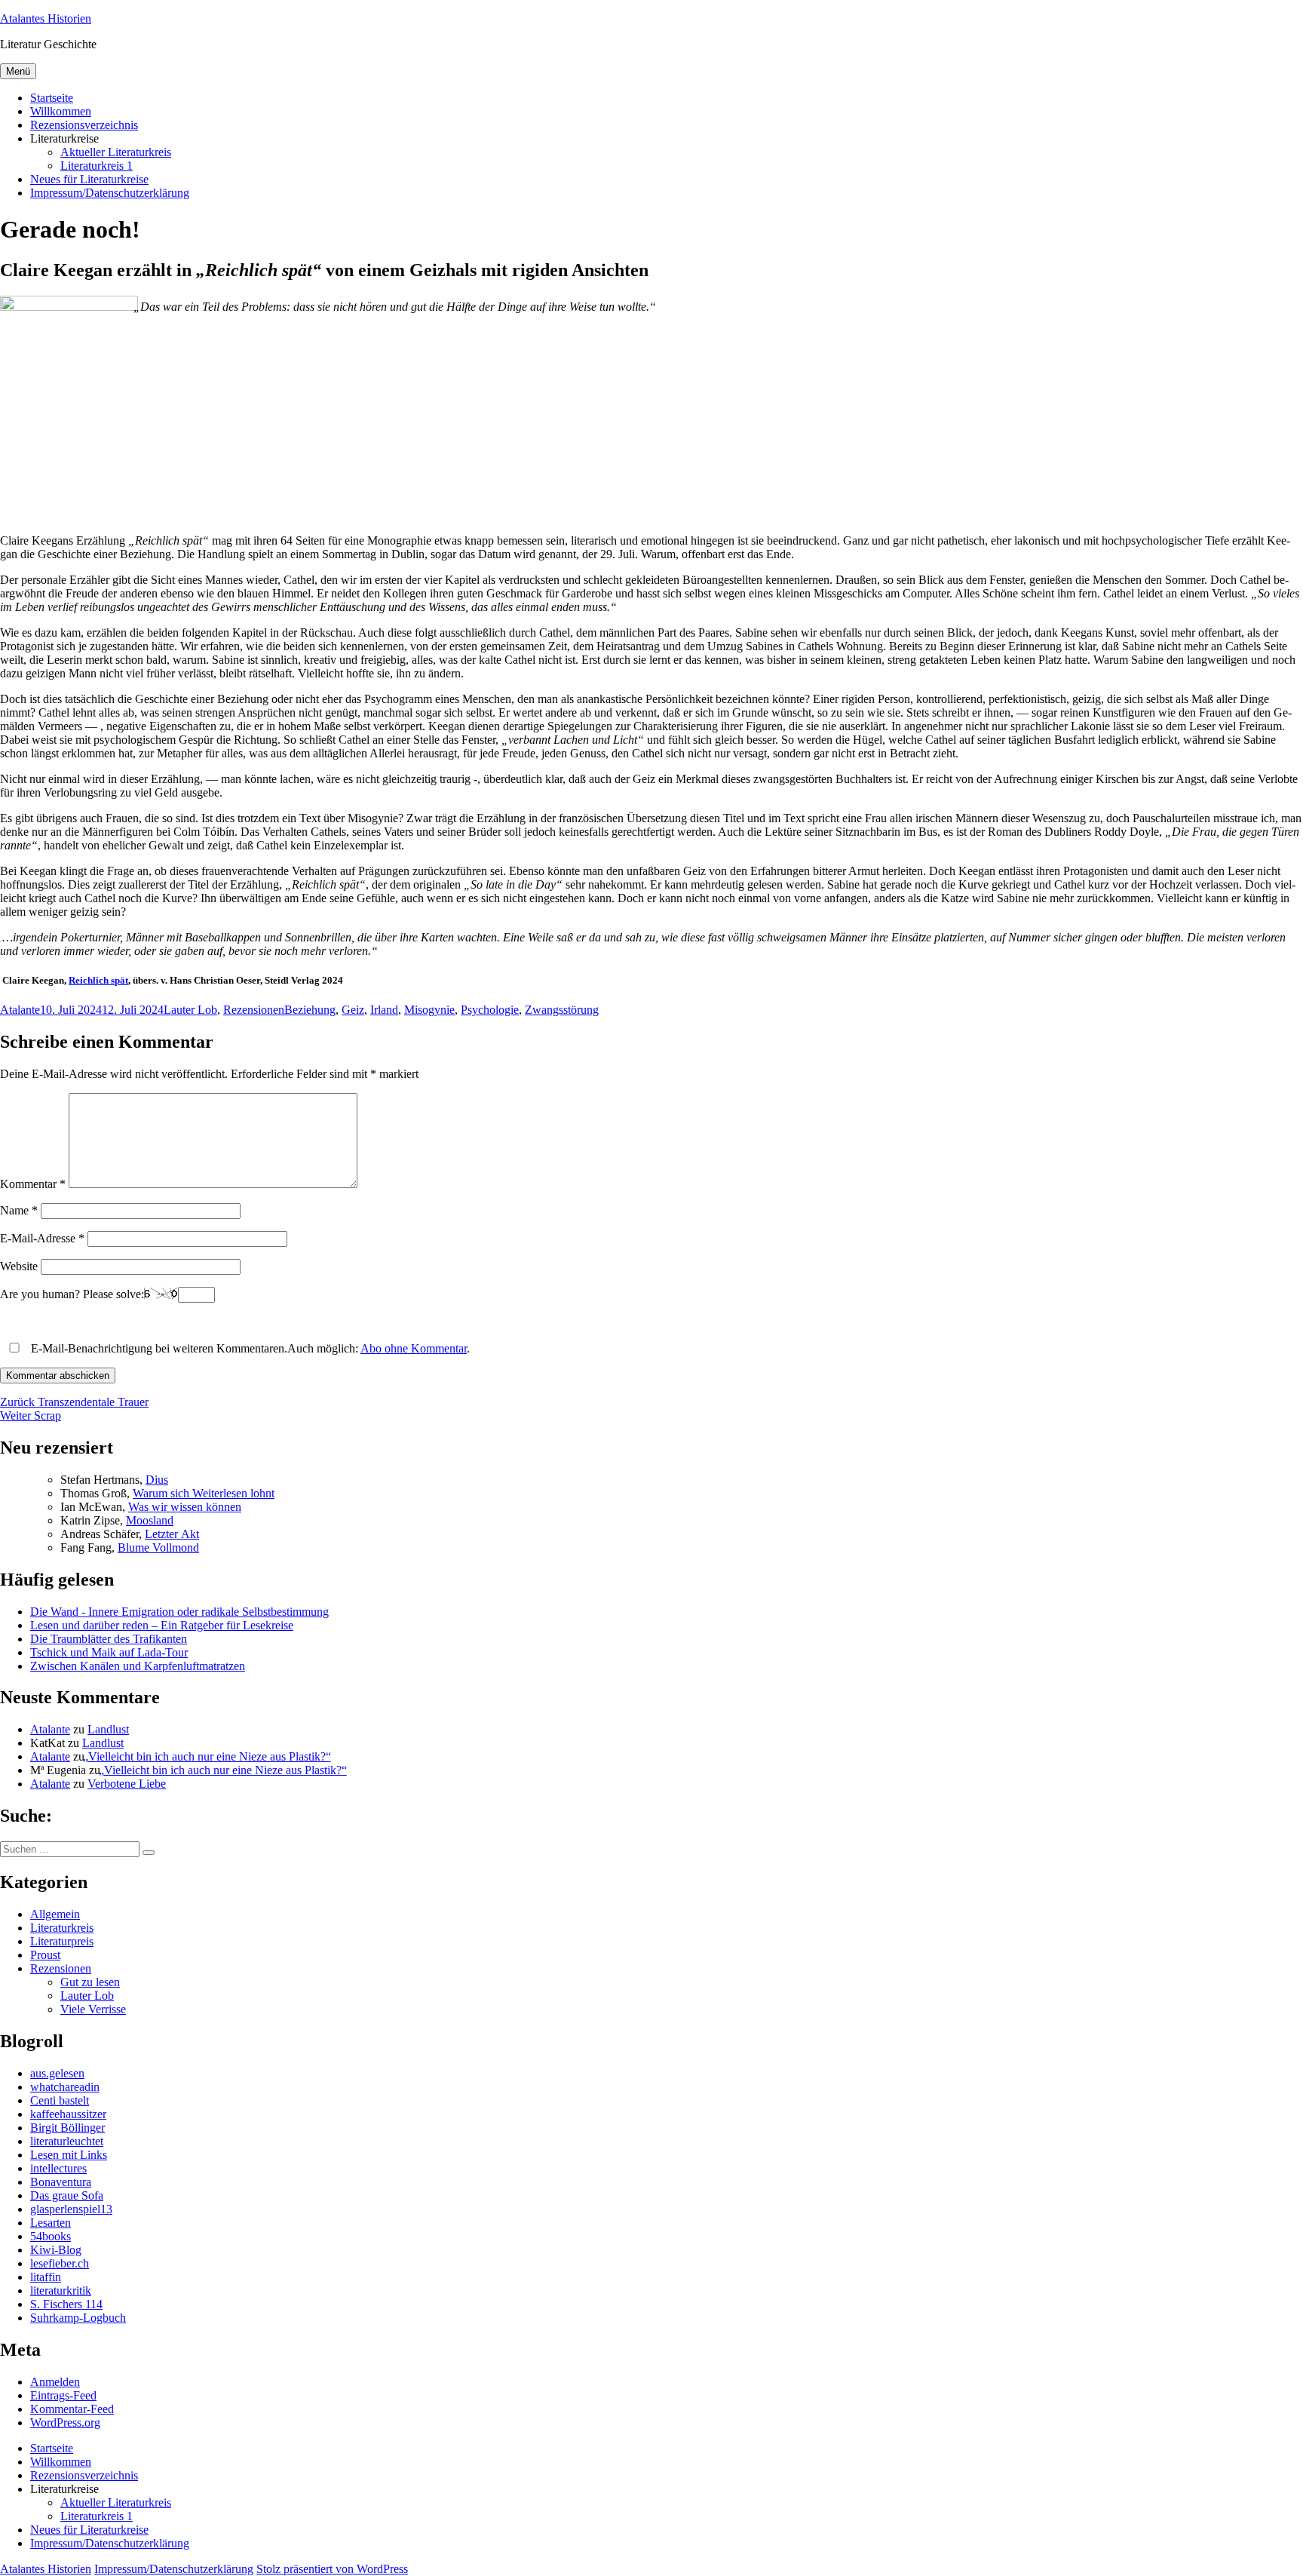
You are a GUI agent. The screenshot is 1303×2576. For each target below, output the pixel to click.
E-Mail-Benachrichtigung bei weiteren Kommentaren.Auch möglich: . (249, 1348)
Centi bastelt (60, 2100)
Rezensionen (254, 1010)
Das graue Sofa (67, 2195)
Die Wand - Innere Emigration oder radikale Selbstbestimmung (179, 1612)
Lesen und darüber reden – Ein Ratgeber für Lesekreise (162, 1625)
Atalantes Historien (46, 18)
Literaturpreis (62, 1941)
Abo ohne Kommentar (414, 1348)
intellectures (58, 2168)
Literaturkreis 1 (97, 166)
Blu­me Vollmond (158, 1547)
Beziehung (310, 1010)
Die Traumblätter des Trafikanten (109, 1639)
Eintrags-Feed (63, 2395)
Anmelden (55, 2382)
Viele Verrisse (93, 2009)
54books (51, 2236)
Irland (384, 1010)
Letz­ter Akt (172, 1534)
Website (19, 1266)
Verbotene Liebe (127, 1784)
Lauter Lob (190, 1010)
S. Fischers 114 (66, 2304)
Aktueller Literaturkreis (116, 152)
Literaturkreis (62, 1928)
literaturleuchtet (67, 2141)
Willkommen (61, 111)
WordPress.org (65, 2422)
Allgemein (55, 1914)
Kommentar (33, 1184)
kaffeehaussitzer (68, 2114)
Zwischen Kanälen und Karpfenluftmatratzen (138, 1666)
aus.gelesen (57, 2073)
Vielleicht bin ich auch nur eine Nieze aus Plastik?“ (209, 1756)
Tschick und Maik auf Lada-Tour (109, 1652)
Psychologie (490, 1010)
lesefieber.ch (60, 2263)
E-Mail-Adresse (42, 1238)
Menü (18, 71)
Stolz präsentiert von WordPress (332, 2569)
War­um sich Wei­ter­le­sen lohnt (204, 1493)
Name (19, 1210)
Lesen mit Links (69, 2155)
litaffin (46, 2277)
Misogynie (429, 1010)
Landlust (108, 1729)
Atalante (20, 1010)
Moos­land (150, 1520)
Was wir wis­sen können (185, 1507)
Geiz (353, 1010)
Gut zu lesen (90, 1982)
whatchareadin (65, 2087)
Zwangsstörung (562, 1010)
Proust (45, 1955)
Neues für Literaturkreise (89, 179)
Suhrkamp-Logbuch (78, 2318)
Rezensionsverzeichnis (84, 125)
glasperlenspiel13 (71, 2209)
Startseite (52, 98)
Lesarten (51, 2223)
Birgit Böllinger (67, 2128)
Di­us (157, 1480)
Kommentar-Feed (72, 2409)
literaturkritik (61, 2290)
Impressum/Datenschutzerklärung (110, 193)
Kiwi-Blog (56, 2250)
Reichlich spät (98, 980)
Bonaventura (61, 2182)
